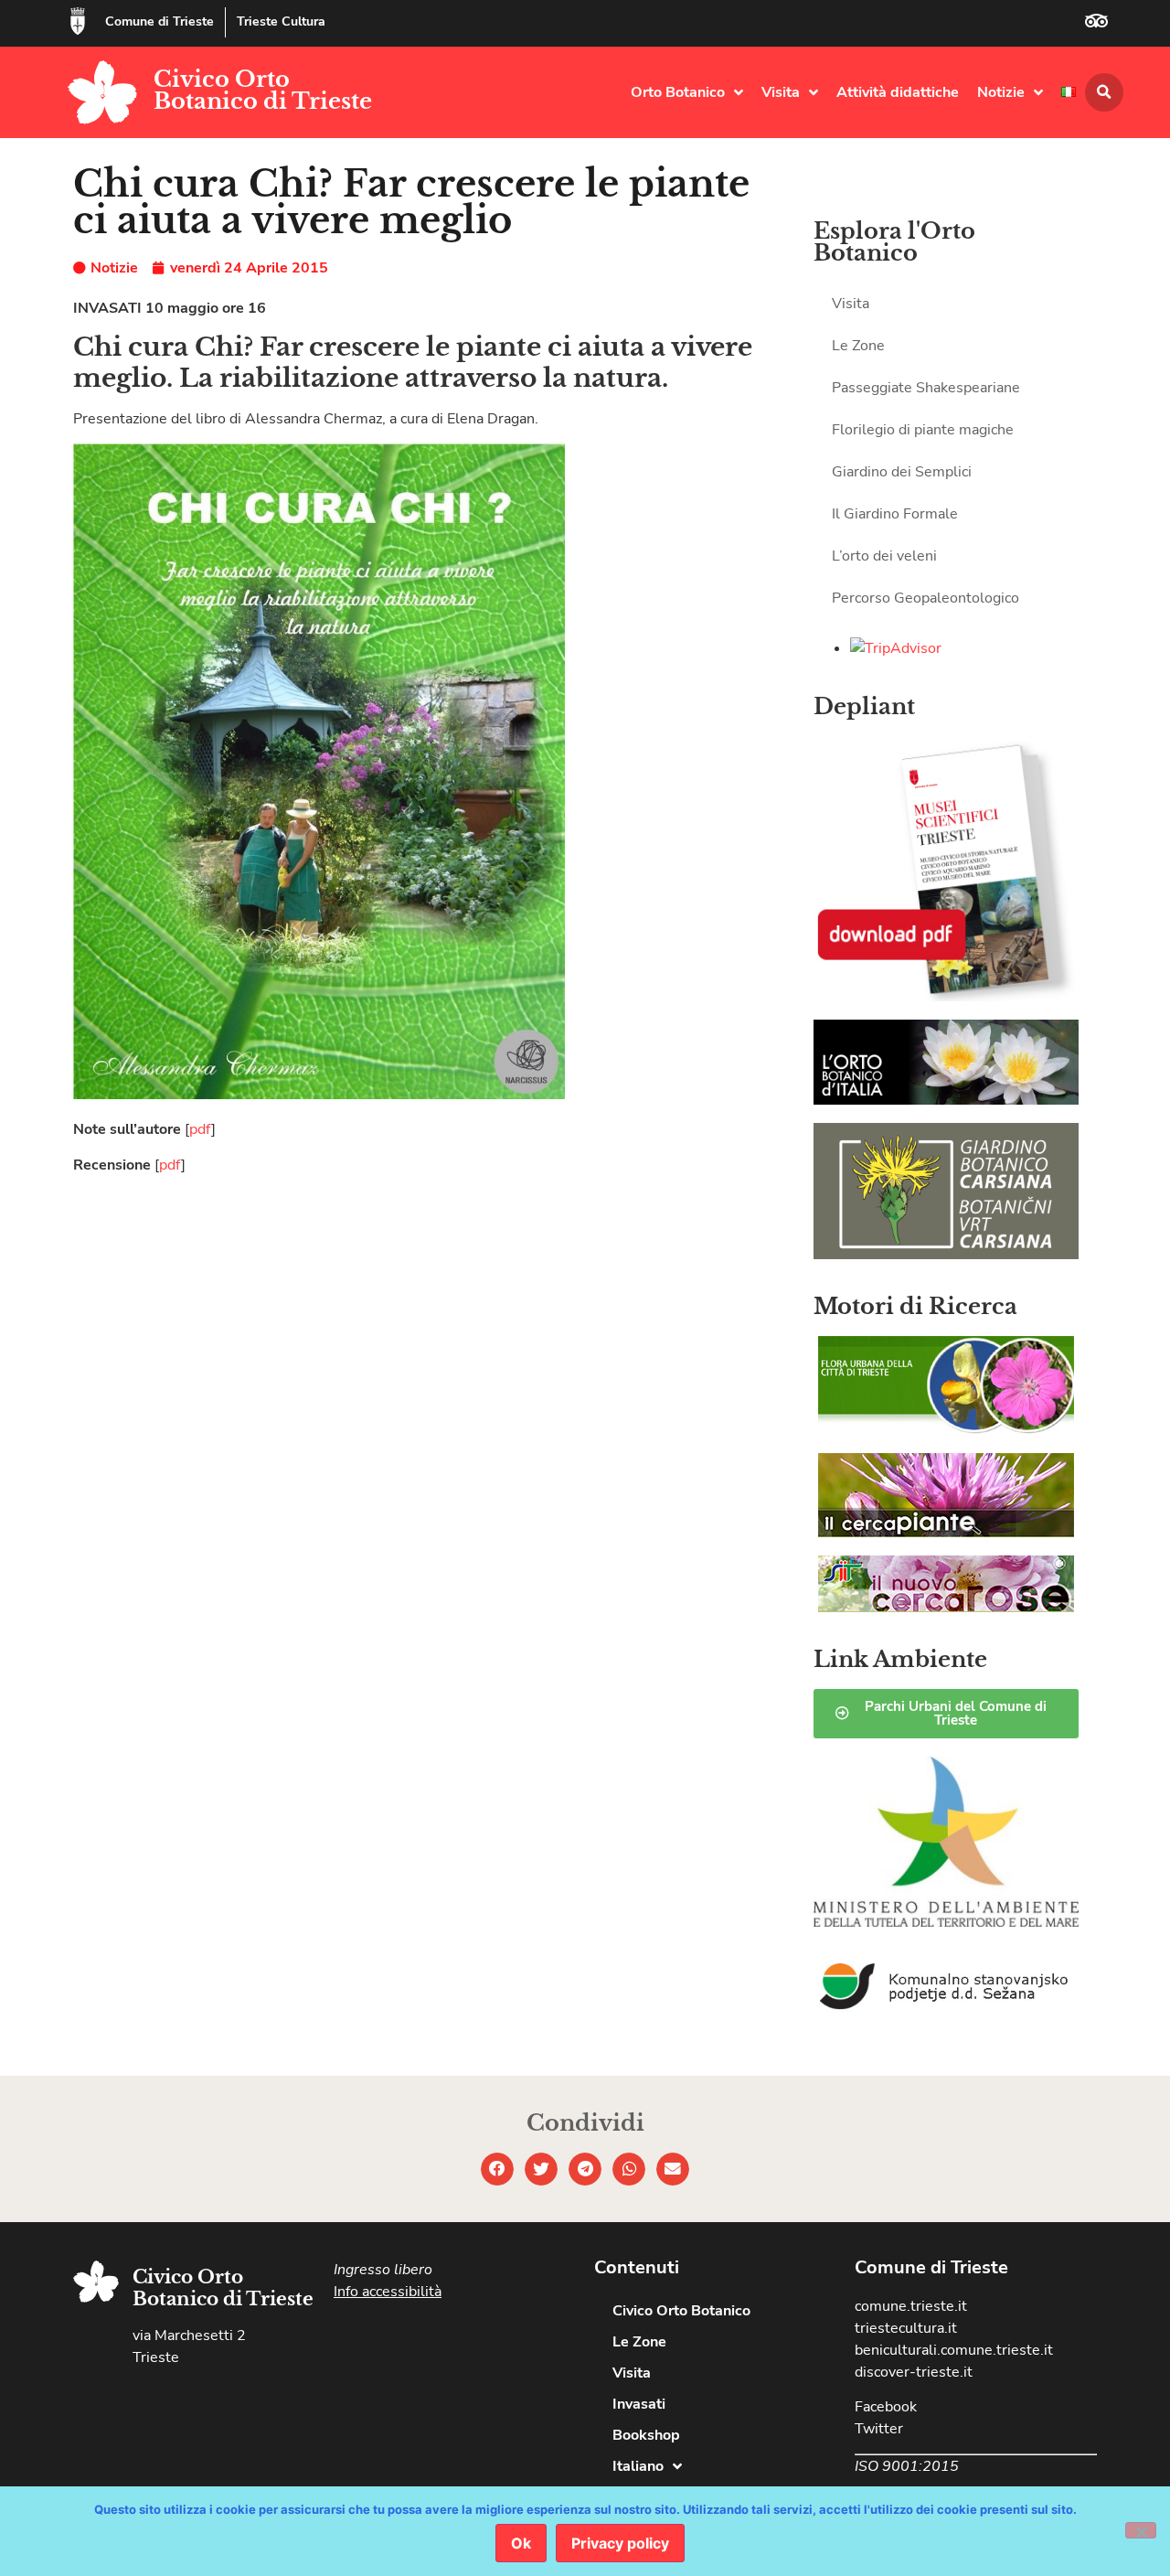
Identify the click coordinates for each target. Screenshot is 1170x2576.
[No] (1141, 2530)
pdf (200, 1129)
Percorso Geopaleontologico (925, 598)
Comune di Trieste (160, 21)
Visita (781, 92)
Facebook (886, 2407)
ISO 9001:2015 (907, 2466)
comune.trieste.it (911, 2306)
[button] (1104, 92)
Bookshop (646, 2435)
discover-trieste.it (914, 2372)
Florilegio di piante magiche (923, 430)
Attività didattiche (898, 92)
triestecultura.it (906, 2328)
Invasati (639, 2404)
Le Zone (858, 346)
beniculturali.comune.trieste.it (954, 2350)
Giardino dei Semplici (902, 472)
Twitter (879, 2429)
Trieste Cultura (281, 21)
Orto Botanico (678, 92)
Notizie (1001, 92)
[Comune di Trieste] (78, 21)
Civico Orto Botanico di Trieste (263, 90)
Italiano (638, 2466)
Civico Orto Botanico (681, 2311)
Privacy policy (620, 2543)
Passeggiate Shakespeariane (926, 388)
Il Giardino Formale (895, 514)
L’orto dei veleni (884, 556)
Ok (521, 2543)
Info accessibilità (388, 2292)
